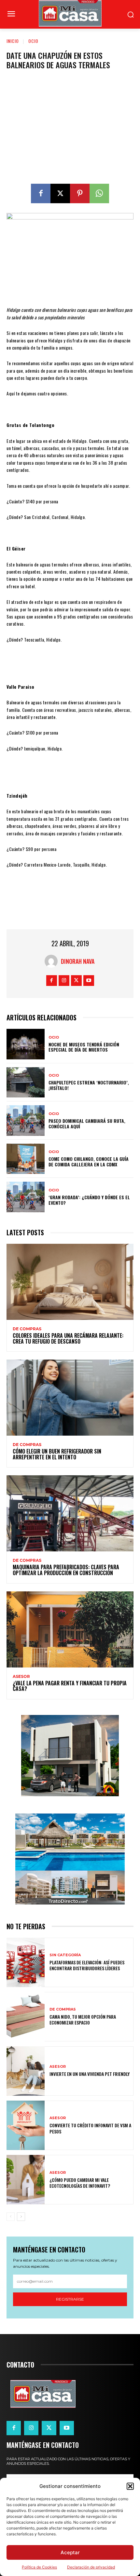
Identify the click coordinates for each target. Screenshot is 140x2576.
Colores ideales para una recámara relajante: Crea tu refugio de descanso (68, 1338)
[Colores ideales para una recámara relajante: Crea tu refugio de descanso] (70, 1282)
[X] (60, 193)
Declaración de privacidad (91, 2567)
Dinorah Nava (78, 961)
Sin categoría (65, 1955)
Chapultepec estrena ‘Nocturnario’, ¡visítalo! (89, 1085)
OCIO (33, 41)
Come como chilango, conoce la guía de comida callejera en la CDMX (89, 1162)
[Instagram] (64, 981)
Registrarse (70, 2299)
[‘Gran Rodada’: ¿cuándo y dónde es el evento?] (26, 1197)
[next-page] (21, 2217)
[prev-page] (11, 2217)
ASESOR (21, 1677)
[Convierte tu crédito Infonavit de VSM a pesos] (26, 2125)
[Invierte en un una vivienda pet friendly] (26, 2071)
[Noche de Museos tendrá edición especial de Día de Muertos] (26, 1044)
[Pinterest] (80, 193)
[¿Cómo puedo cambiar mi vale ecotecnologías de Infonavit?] (26, 2180)
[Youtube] (89, 981)
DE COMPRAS (27, 1329)
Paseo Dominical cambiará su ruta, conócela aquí (87, 1123)
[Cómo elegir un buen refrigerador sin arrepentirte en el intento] (70, 1398)
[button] (130, 2486)
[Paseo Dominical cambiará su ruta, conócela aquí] (26, 1121)
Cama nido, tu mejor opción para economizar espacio (83, 2019)
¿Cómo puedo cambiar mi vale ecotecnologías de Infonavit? (80, 2183)
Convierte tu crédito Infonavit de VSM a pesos (90, 2128)
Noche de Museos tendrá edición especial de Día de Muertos (84, 1047)
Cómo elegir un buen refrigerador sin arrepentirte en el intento (57, 1454)
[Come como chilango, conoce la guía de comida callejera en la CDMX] (26, 1159)
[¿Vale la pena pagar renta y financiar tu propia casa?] (70, 1629)
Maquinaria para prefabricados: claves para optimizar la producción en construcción (66, 1570)
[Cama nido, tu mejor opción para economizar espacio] (26, 2017)
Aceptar (70, 2552)
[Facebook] (41, 193)
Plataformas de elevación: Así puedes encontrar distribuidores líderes (87, 1965)
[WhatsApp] (99, 193)
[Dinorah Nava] (53, 961)
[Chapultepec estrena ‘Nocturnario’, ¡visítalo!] (26, 1082)
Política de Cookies (39, 2567)
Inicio (13, 41)
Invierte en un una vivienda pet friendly (90, 2074)
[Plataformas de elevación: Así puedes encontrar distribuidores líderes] (26, 1962)
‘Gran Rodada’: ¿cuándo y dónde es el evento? (89, 1200)
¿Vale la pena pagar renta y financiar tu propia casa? (70, 1686)
